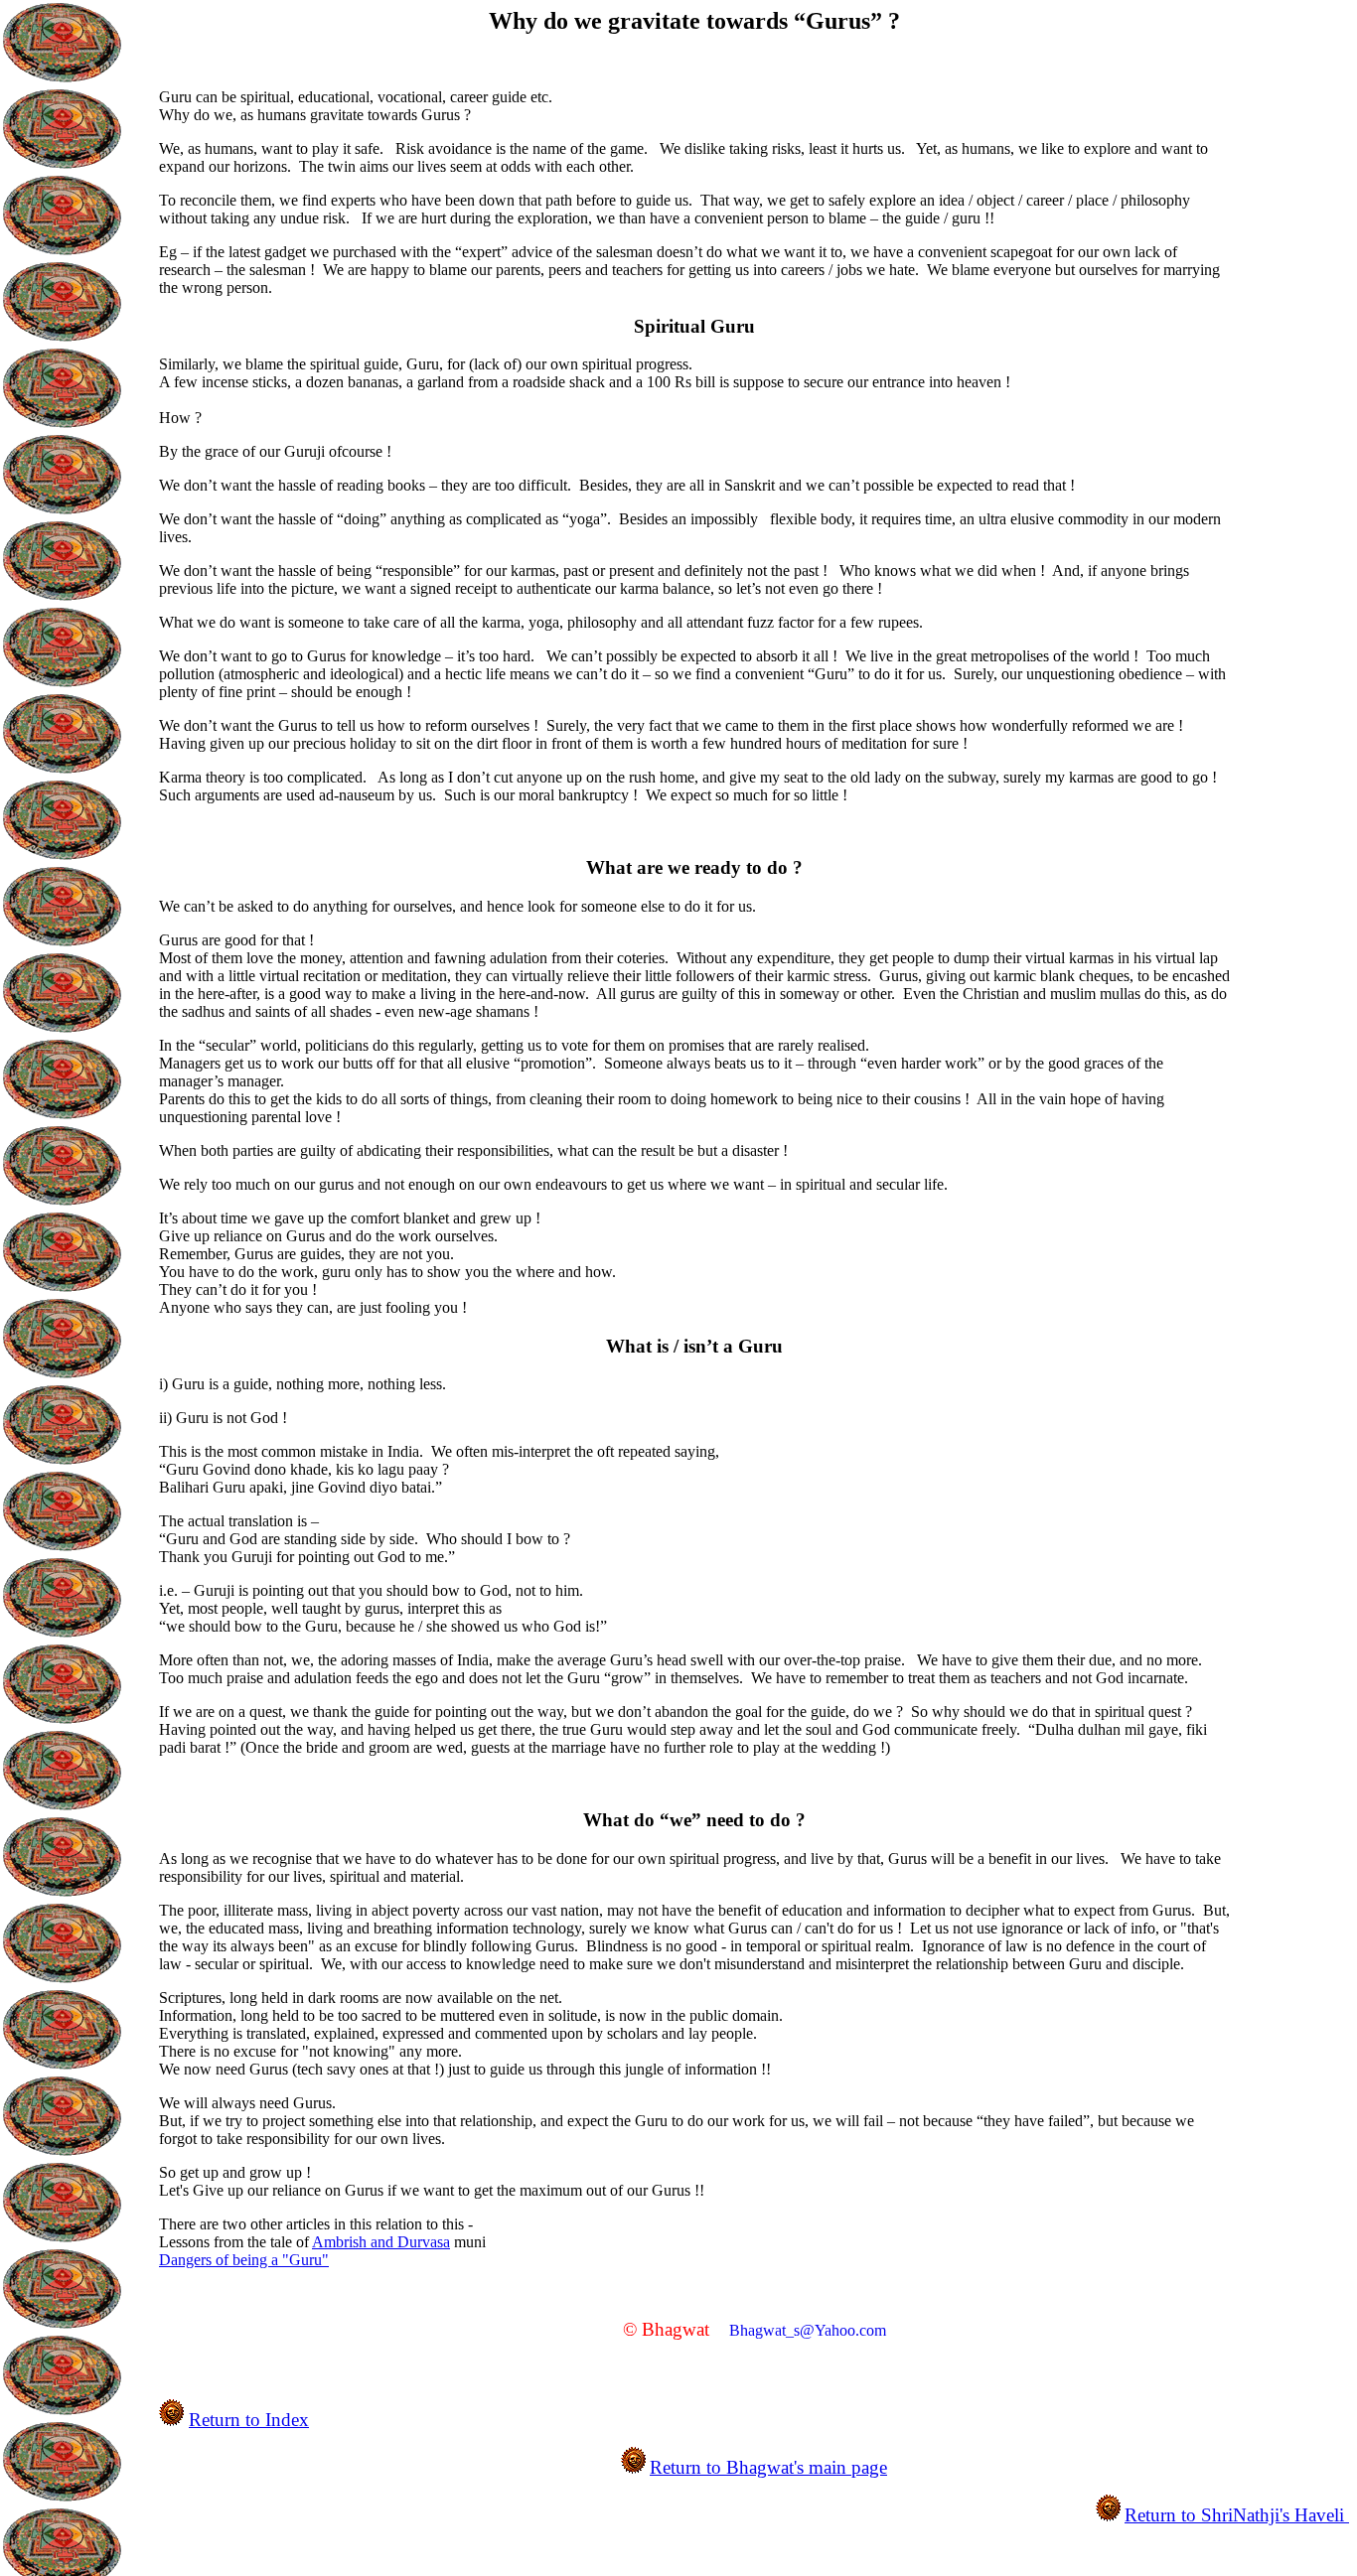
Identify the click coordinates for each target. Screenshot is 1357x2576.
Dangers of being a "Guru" (244, 2260)
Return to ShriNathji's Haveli (1237, 2515)
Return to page (768, 2467)
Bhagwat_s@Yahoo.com (808, 2330)
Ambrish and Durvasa (381, 2242)
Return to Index (249, 2420)
